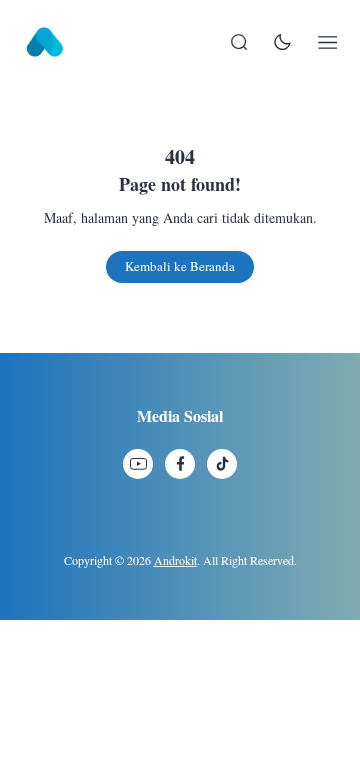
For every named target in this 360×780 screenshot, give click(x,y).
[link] (138, 464)
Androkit (175, 560)
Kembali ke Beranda (180, 266)
